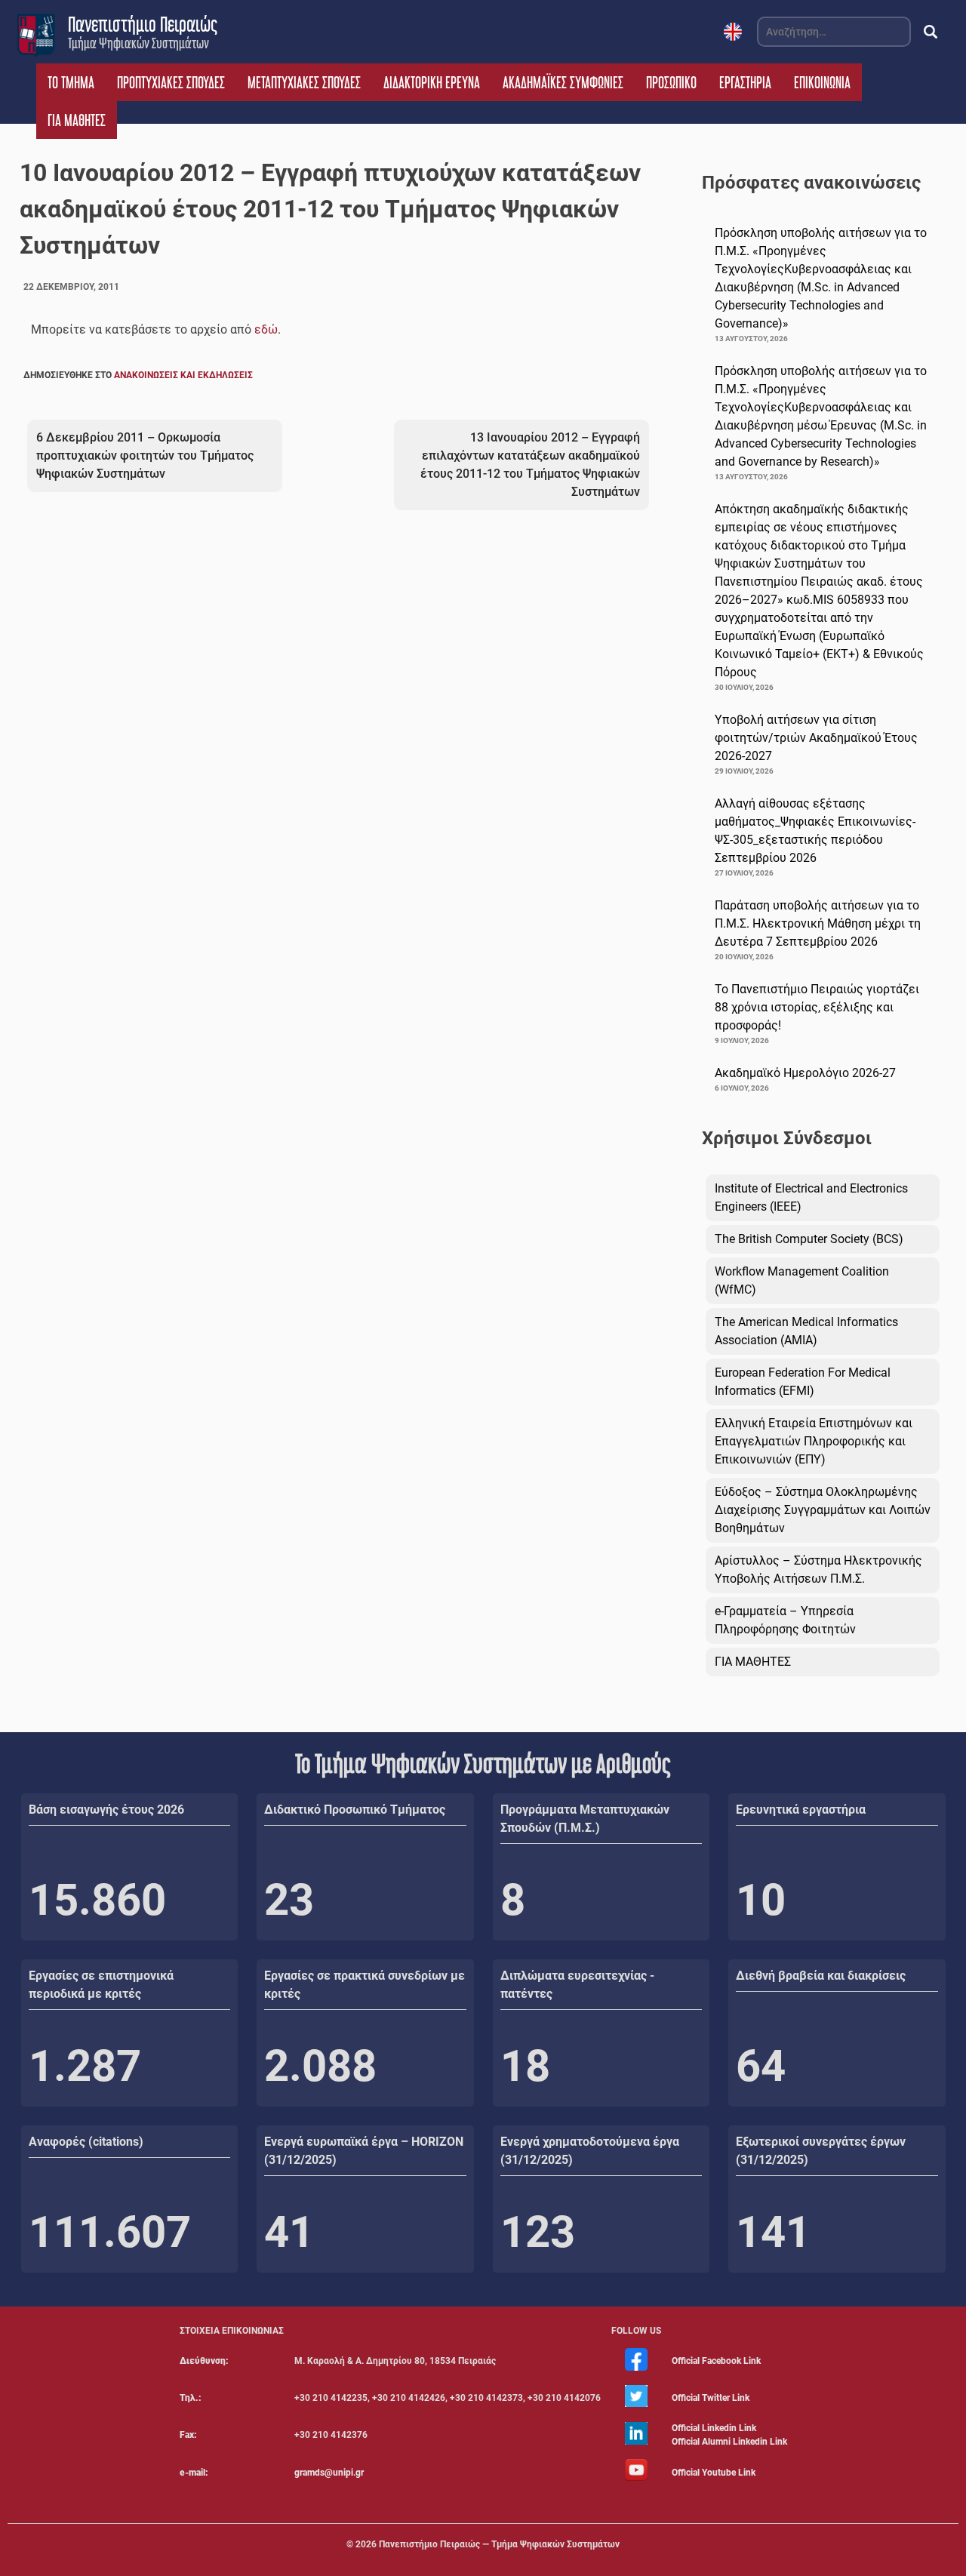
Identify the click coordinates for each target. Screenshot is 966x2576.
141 (773, 2232)
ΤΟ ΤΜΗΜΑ (71, 82)
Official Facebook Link (716, 2361)
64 (761, 2066)
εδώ (266, 329)
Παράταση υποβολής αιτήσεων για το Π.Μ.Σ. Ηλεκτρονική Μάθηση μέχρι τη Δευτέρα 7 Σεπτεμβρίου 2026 (818, 923)
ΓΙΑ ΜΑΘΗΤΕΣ (77, 120)
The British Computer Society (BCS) (809, 1239)
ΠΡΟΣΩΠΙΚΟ (671, 82)
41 (289, 2232)
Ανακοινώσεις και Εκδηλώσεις (183, 375)
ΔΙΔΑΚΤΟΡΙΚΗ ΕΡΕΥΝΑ (432, 82)
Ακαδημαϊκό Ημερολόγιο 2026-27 (805, 1073)
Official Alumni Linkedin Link (729, 2442)
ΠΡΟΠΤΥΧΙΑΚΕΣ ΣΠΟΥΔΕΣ (171, 82)
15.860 (97, 1900)
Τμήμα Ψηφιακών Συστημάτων (138, 43)
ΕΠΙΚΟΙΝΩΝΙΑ (822, 82)
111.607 (110, 2232)
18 (525, 2066)
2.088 (320, 2066)
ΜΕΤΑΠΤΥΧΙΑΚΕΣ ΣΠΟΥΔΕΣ (304, 82)
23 (289, 1900)
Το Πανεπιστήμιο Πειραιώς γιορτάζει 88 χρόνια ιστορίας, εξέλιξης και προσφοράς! (817, 1007)
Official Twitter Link (711, 2398)
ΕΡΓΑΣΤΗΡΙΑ (745, 82)
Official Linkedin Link (714, 2428)
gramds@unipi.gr (329, 2473)
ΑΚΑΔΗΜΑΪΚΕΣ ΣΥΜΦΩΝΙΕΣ (563, 82)
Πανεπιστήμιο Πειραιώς (143, 24)
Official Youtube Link (714, 2473)
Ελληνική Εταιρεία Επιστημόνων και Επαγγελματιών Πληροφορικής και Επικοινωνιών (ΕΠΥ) (814, 1441)
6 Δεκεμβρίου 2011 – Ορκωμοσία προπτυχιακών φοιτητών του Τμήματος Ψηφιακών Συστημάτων (145, 455)
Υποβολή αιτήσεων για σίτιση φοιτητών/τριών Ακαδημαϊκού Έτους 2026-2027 (816, 738)
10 (761, 1900)
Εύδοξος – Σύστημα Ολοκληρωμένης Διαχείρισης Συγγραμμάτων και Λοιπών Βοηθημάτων (823, 1510)
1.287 (85, 2066)
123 (538, 2232)
